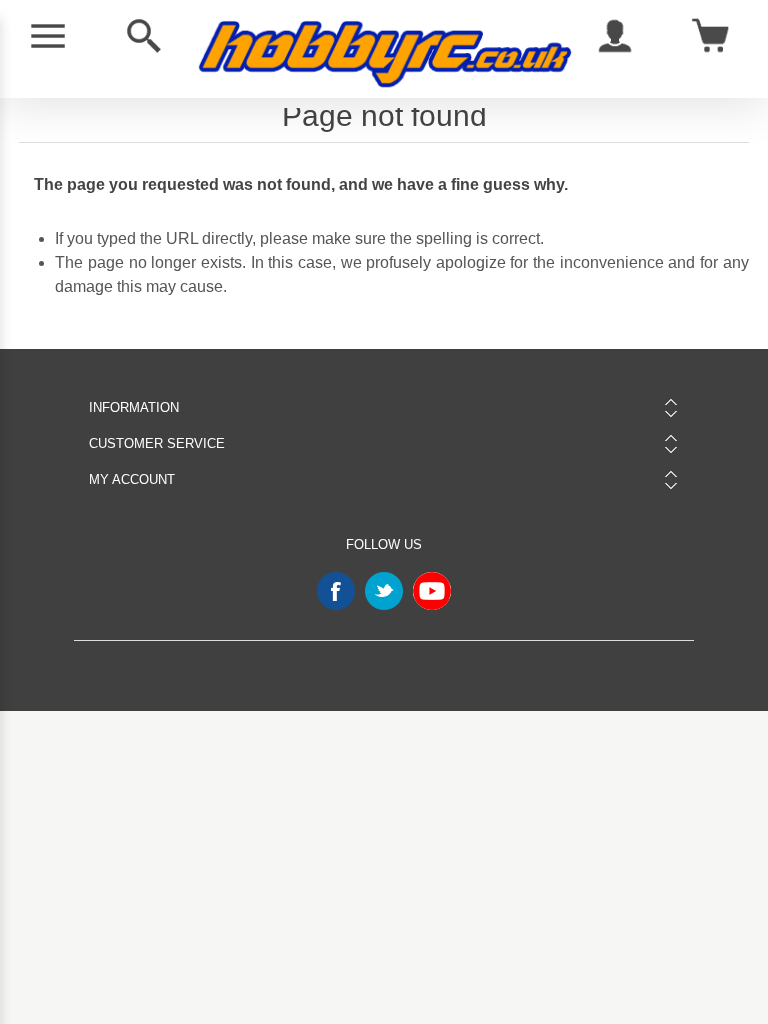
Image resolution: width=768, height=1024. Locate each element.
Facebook (336, 591)
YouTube (432, 591)
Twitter (384, 591)
